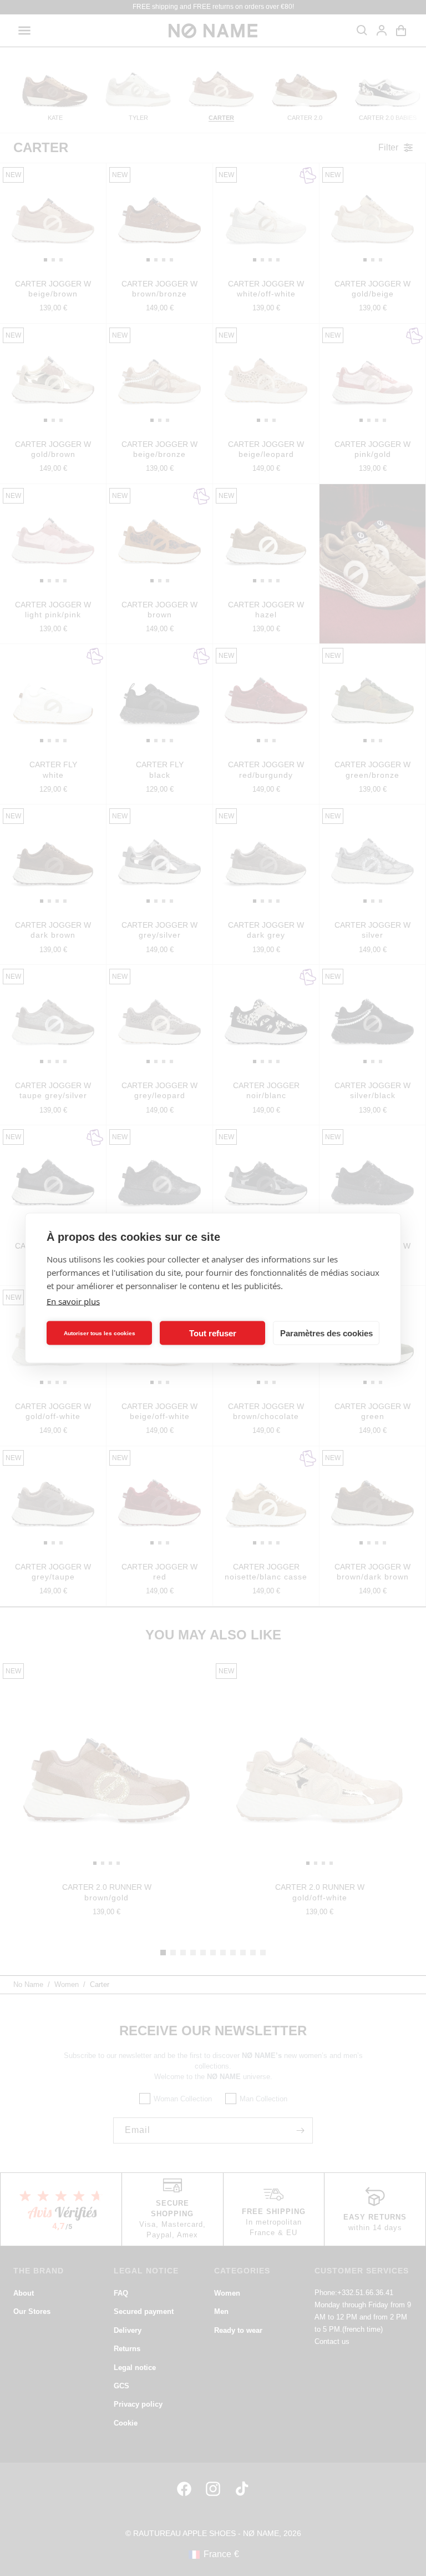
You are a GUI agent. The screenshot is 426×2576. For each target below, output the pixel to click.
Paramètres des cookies (326, 1333)
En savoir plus (73, 1301)
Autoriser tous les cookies (100, 1333)
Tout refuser (213, 1333)
